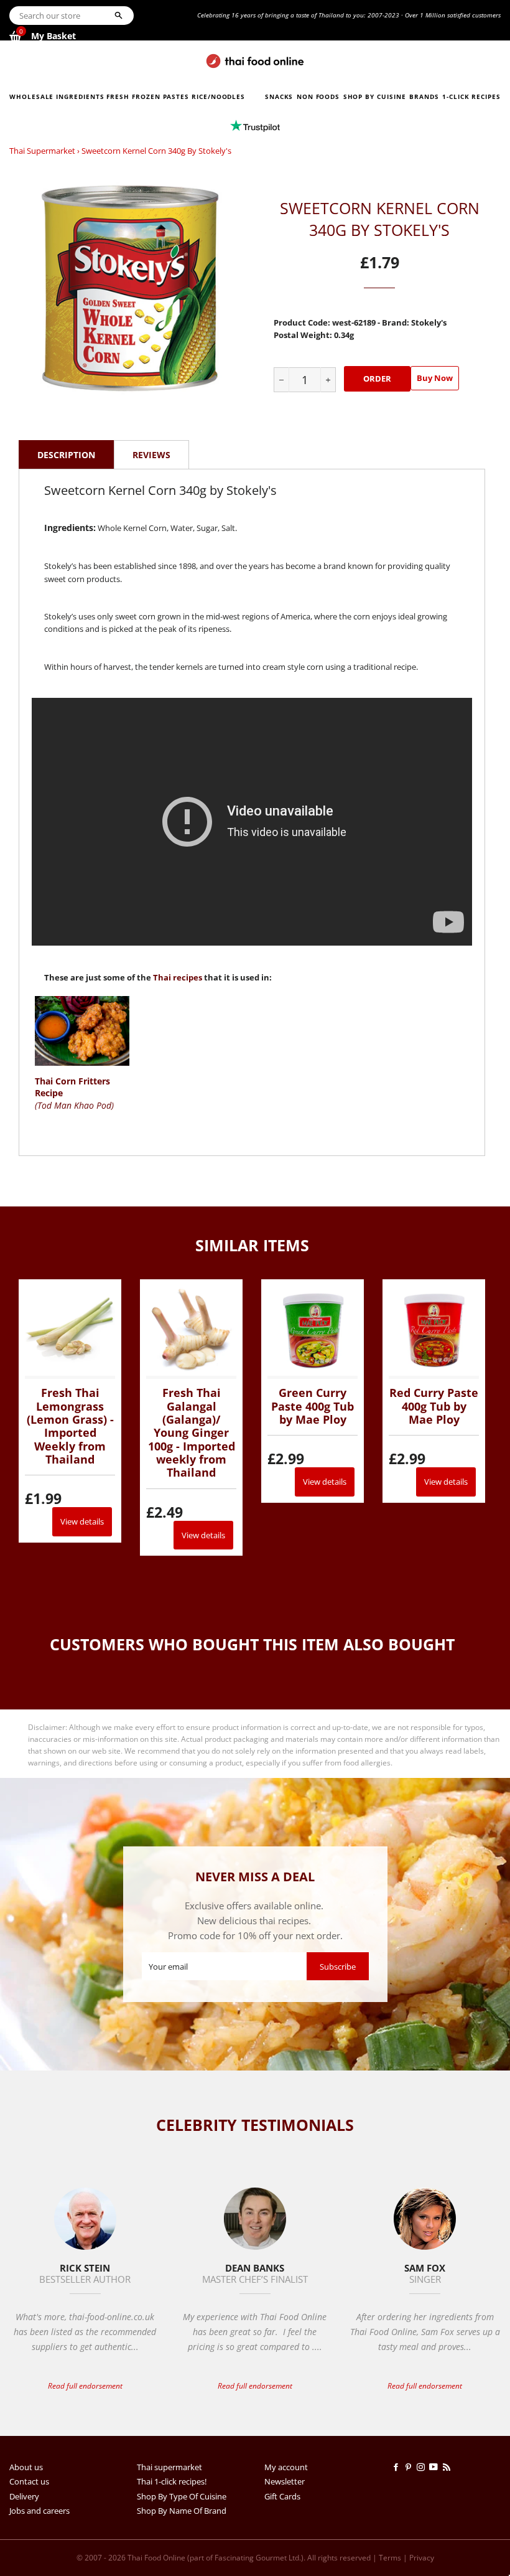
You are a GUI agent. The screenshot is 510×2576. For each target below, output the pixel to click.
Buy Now (435, 378)
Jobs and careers (39, 2511)
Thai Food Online (156, 2558)
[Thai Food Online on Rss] (448, 2467)
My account (286, 2467)
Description (66, 455)
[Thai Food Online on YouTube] (436, 2467)
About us (26, 2467)
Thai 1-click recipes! (172, 2481)
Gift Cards (282, 2496)
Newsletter (285, 2481)
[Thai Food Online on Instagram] (423, 2467)
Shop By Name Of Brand (182, 2511)
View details (82, 1521)
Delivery (24, 2496)
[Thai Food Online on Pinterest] (410, 2467)
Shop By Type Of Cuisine (182, 2496)
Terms (390, 2558)
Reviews (151, 455)
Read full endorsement (85, 2386)
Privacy (422, 2558)
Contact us (29, 2481)
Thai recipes (178, 977)
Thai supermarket (42, 151)
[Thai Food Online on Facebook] (398, 2467)
